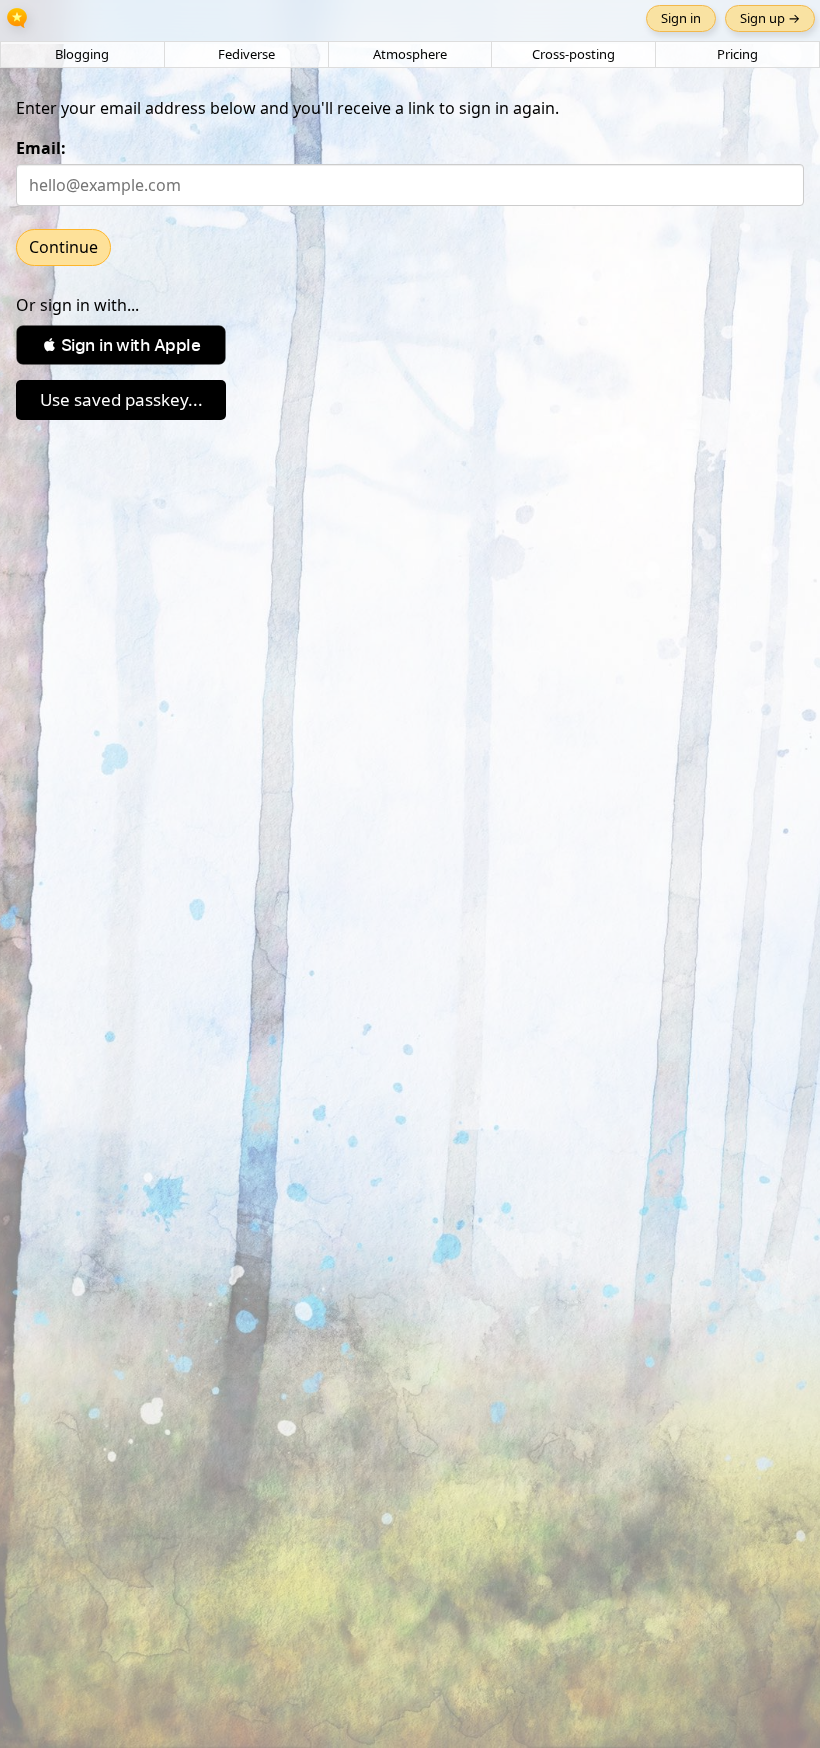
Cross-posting (573, 54)
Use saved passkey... (121, 399)
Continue (63, 247)
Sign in (681, 18)
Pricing (737, 54)
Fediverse (246, 54)
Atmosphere (410, 54)
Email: (41, 148)
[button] (121, 345)
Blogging (82, 54)
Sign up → (770, 18)
